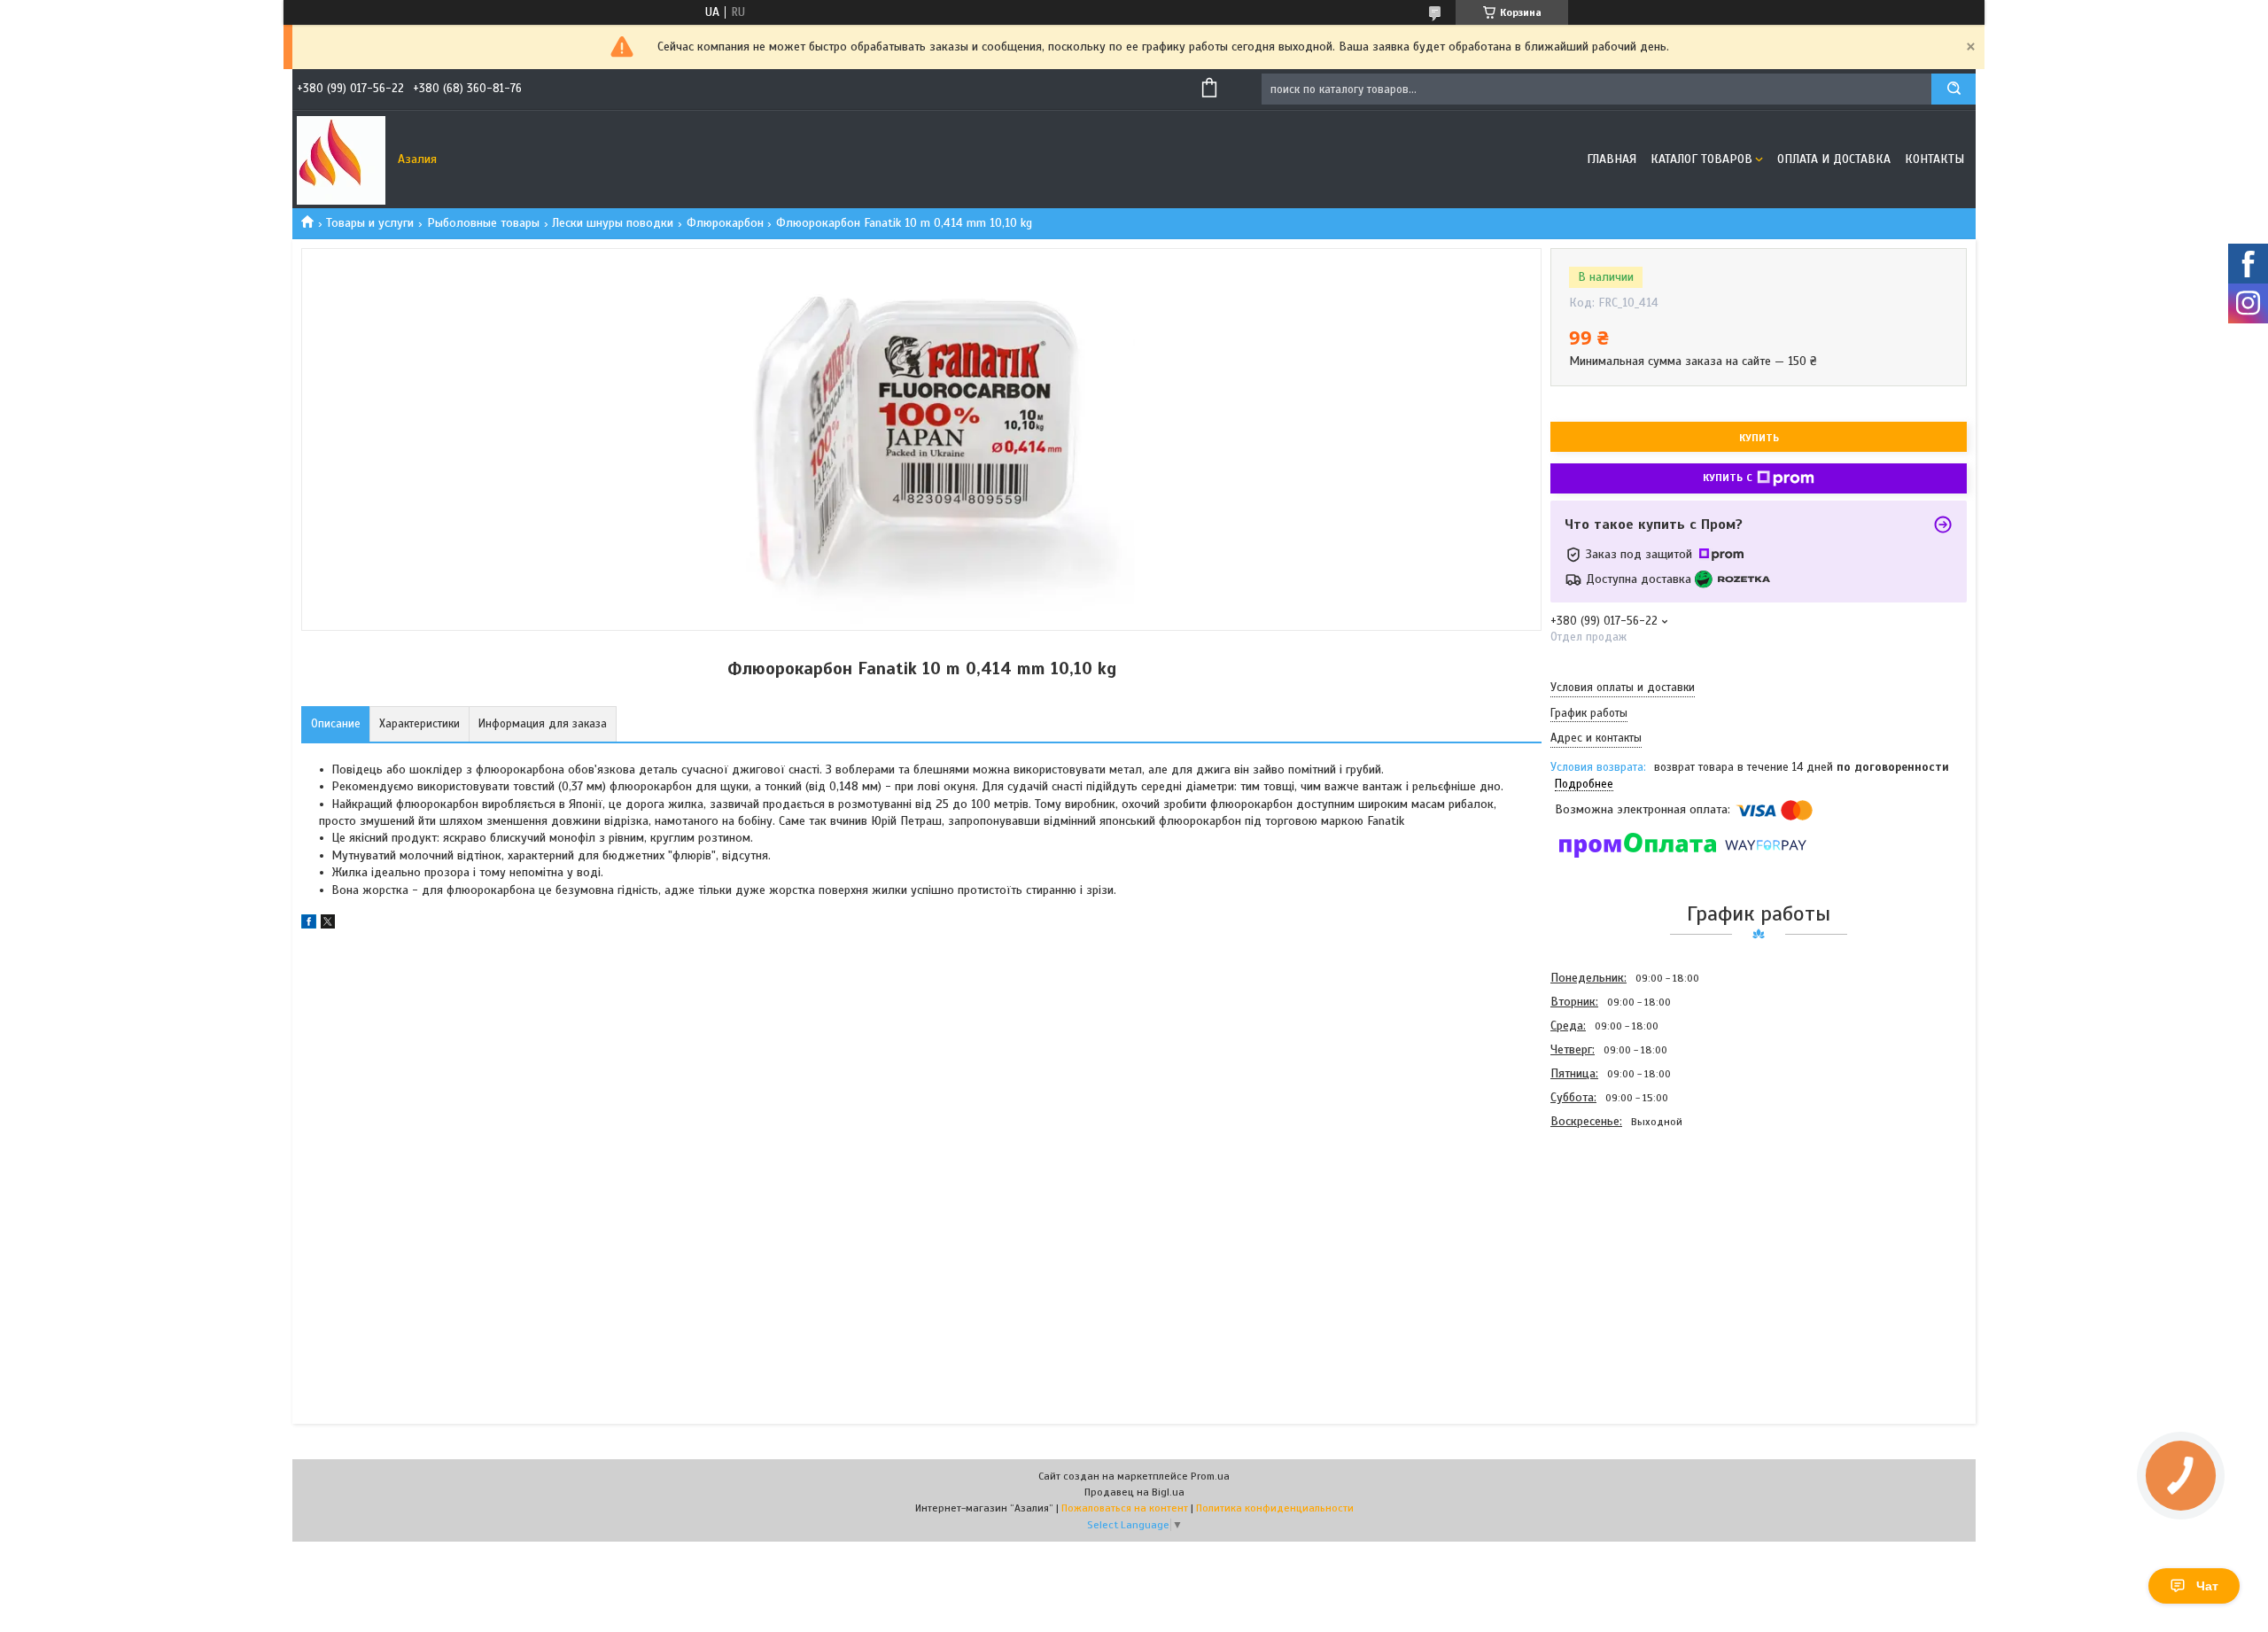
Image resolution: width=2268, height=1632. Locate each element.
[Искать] (1953, 89)
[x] (328, 925)
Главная (1612, 159)
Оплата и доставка (1834, 159)
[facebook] (309, 925)
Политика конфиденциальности (1275, 1508)
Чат (2207, 1586)
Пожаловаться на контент (1125, 1508)
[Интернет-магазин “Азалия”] (341, 159)
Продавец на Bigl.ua (1134, 1492)
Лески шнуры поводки (613, 223)
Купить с (1728, 478)
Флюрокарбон (725, 223)
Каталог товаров (1701, 159)
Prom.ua (1210, 1476)
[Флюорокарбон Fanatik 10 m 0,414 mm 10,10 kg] (1613, 1229)
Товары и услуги (370, 223)
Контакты (1934, 159)
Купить (1759, 438)
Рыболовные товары (483, 223)
